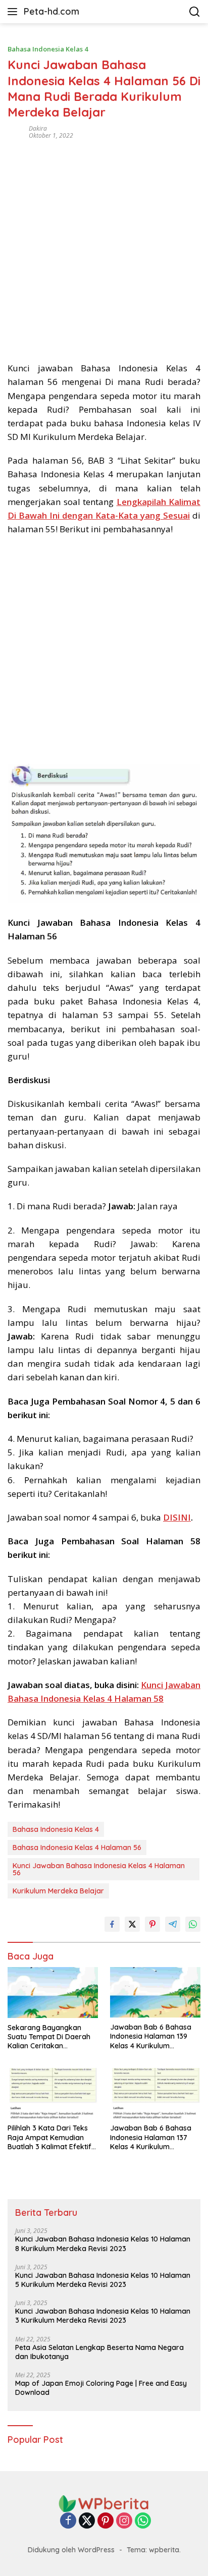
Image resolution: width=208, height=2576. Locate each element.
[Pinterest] (106, 2521)
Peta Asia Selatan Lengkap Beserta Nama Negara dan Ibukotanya (99, 2352)
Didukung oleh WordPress (71, 2550)
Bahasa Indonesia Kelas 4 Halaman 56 (77, 1847)
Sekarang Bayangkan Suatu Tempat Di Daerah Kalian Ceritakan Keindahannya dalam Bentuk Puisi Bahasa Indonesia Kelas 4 (49, 2037)
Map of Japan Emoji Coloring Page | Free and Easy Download (101, 2388)
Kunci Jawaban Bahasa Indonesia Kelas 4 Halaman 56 (99, 1869)
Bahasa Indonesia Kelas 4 (48, 49)
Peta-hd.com (51, 11)
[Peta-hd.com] (104, 2503)
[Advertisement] (104, 247)
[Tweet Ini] (132, 1924)
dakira (38, 128)
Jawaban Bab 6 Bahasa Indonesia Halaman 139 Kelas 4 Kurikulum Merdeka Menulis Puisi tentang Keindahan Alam (152, 2036)
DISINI (177, 1517)
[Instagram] (124, 2521)
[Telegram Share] (173, 1924)
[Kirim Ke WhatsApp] (193, 1924)
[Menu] (14, 12)
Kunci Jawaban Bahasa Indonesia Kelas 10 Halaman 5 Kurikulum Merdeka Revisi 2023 (103, 2280)
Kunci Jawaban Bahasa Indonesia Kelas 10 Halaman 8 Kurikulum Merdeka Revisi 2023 (103, 2244)
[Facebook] (68, 2521)
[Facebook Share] (112, 1924)
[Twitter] (87, 2521)
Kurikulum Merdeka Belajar (58, 1891)
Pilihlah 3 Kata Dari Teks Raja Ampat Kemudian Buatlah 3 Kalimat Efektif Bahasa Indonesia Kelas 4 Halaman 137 (51, 2137)
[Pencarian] (195, 12)
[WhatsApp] (143, 2521)
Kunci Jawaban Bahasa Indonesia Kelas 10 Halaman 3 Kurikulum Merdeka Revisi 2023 (103, 2316)
